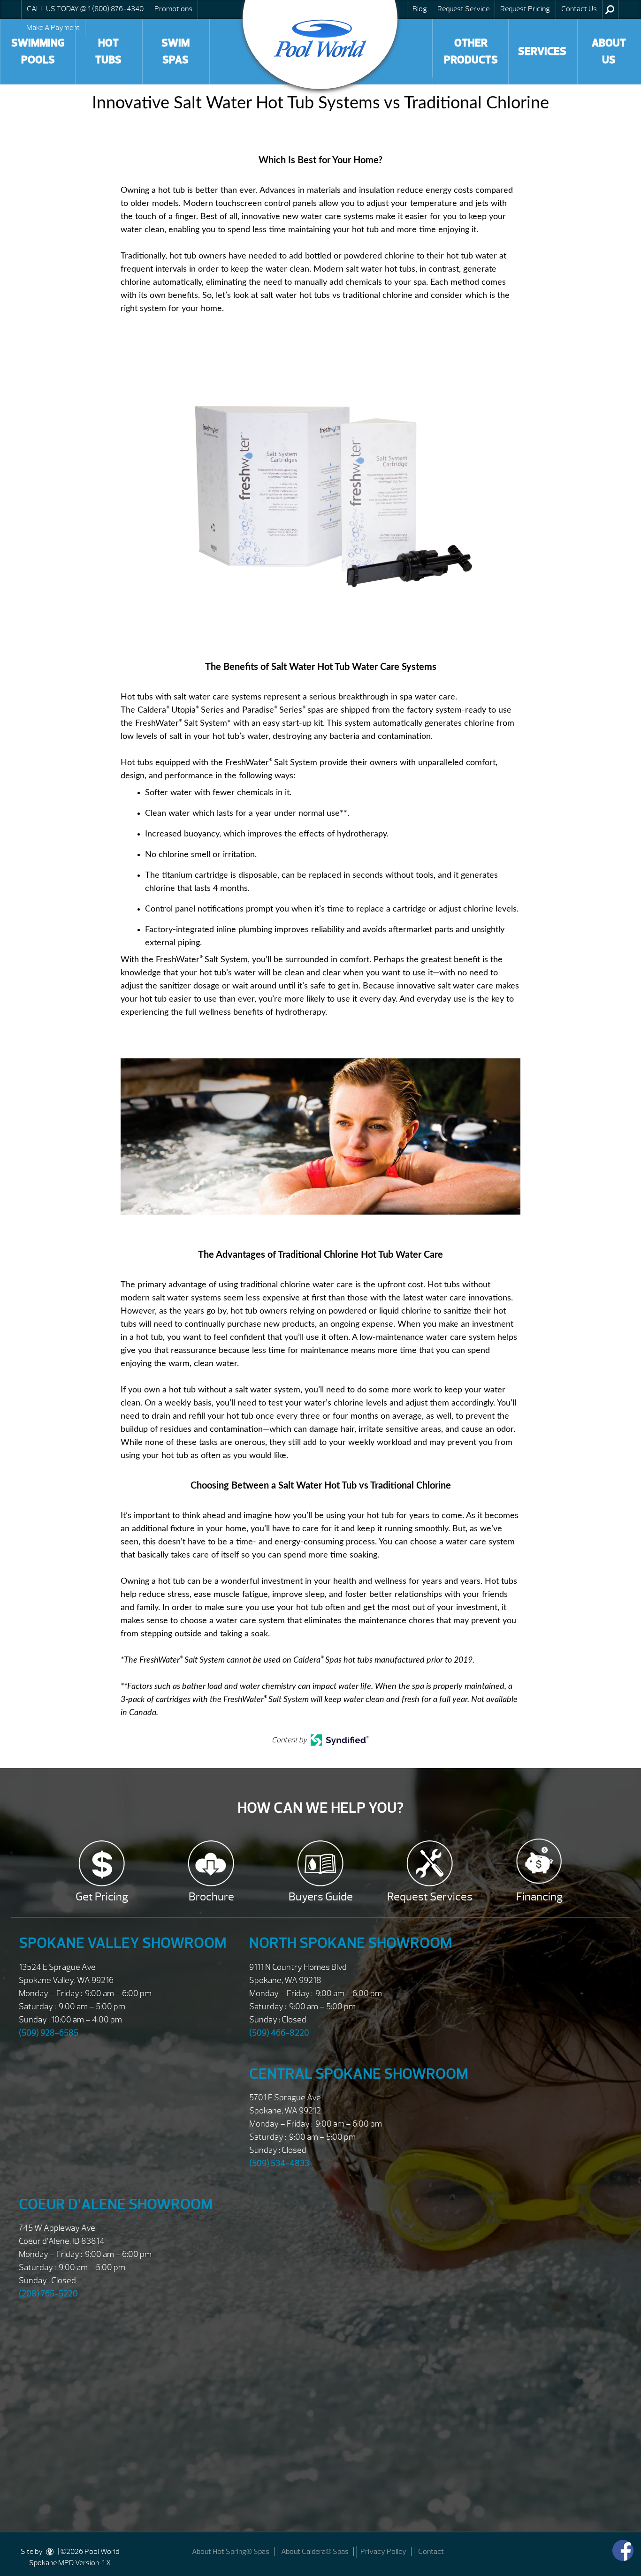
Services (542, 51)
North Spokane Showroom (351, 1943)
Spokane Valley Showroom (123, 1943)
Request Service (463, 9)
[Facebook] (623, 2550)
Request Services (430, 1897)
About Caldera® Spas (315, 2552)
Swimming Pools (38, 51)
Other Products (471, 51)
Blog (420, 9)
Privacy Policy (383, 2552)
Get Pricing (102, 1897)
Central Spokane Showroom (359, 2074)
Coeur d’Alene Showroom (116, 2204)
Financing (539, 1897)
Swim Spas (176, 51)
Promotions (173, 9)
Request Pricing (525, 9)
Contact (431, 2552)
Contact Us (579, 9)
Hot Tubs (108, 51)
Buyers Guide (321, 1897)
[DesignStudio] (50, 2552)
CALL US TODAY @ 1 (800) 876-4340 (85, 9)
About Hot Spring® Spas (231, 2552)
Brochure (211, 1897)
